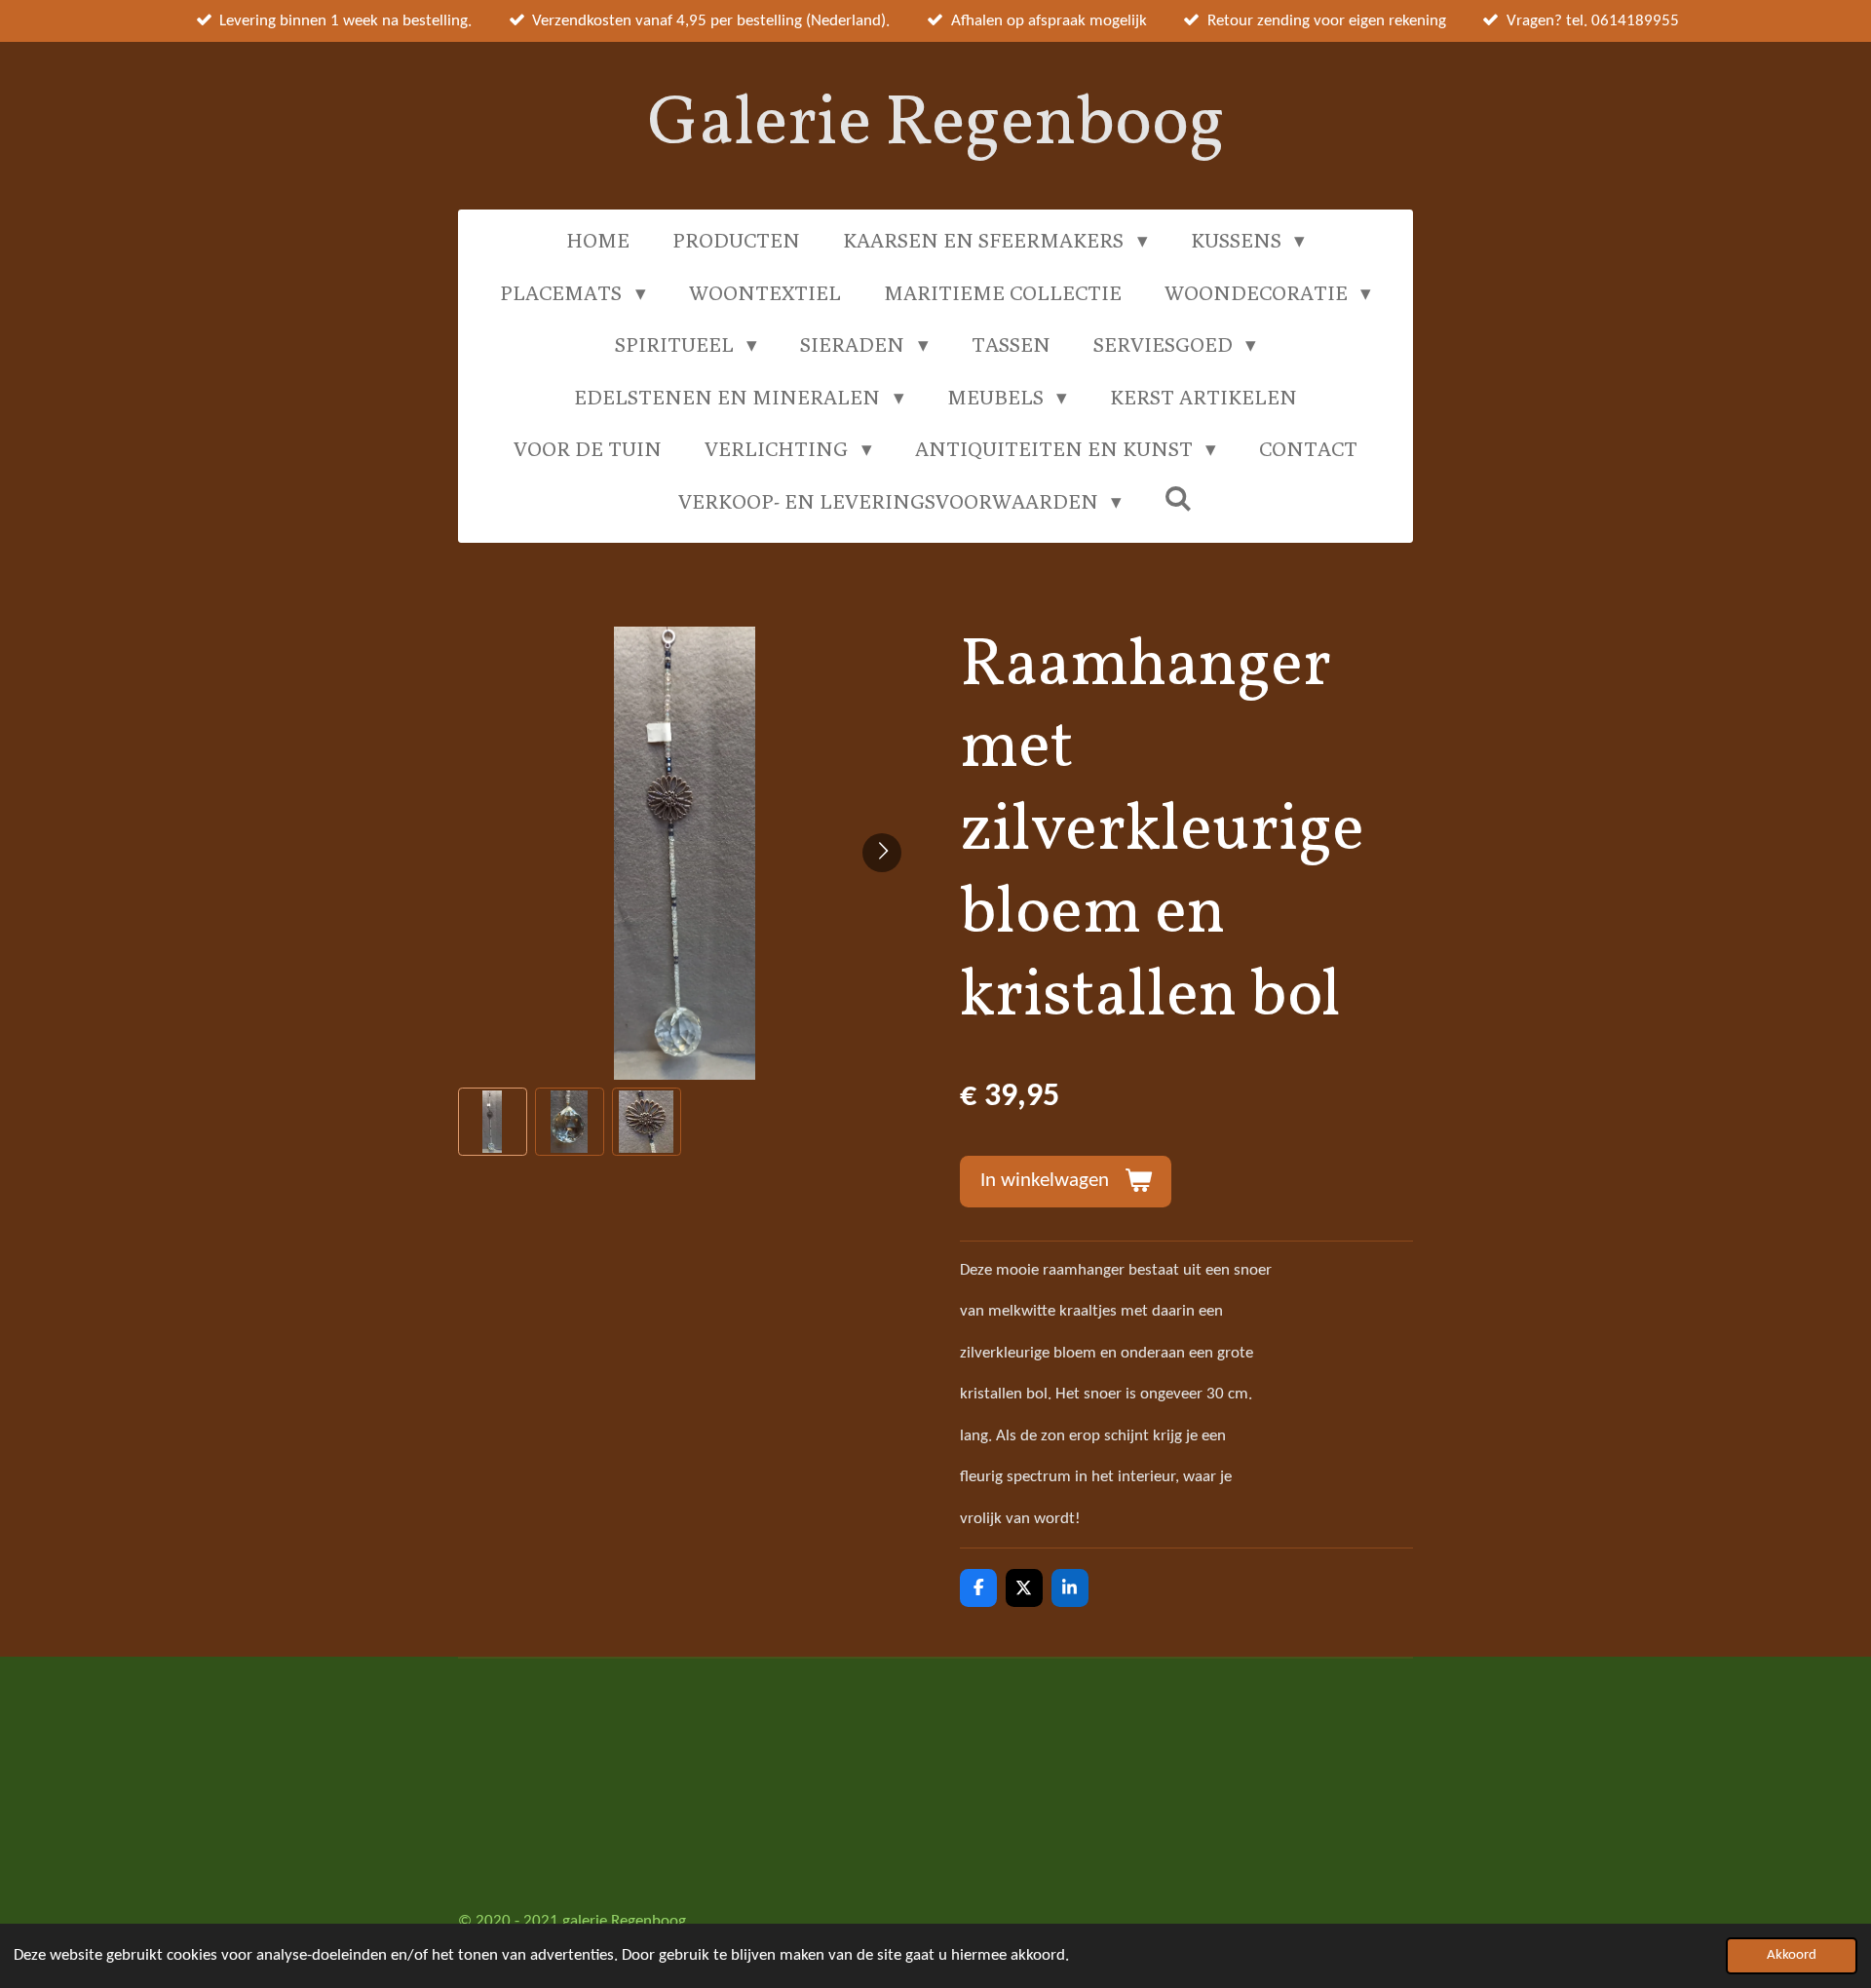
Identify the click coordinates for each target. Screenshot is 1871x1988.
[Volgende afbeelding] (882, 853)
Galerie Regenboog (936, 125)
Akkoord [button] (1792, 1955)
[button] (493, 1122)
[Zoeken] (1179, 498)
